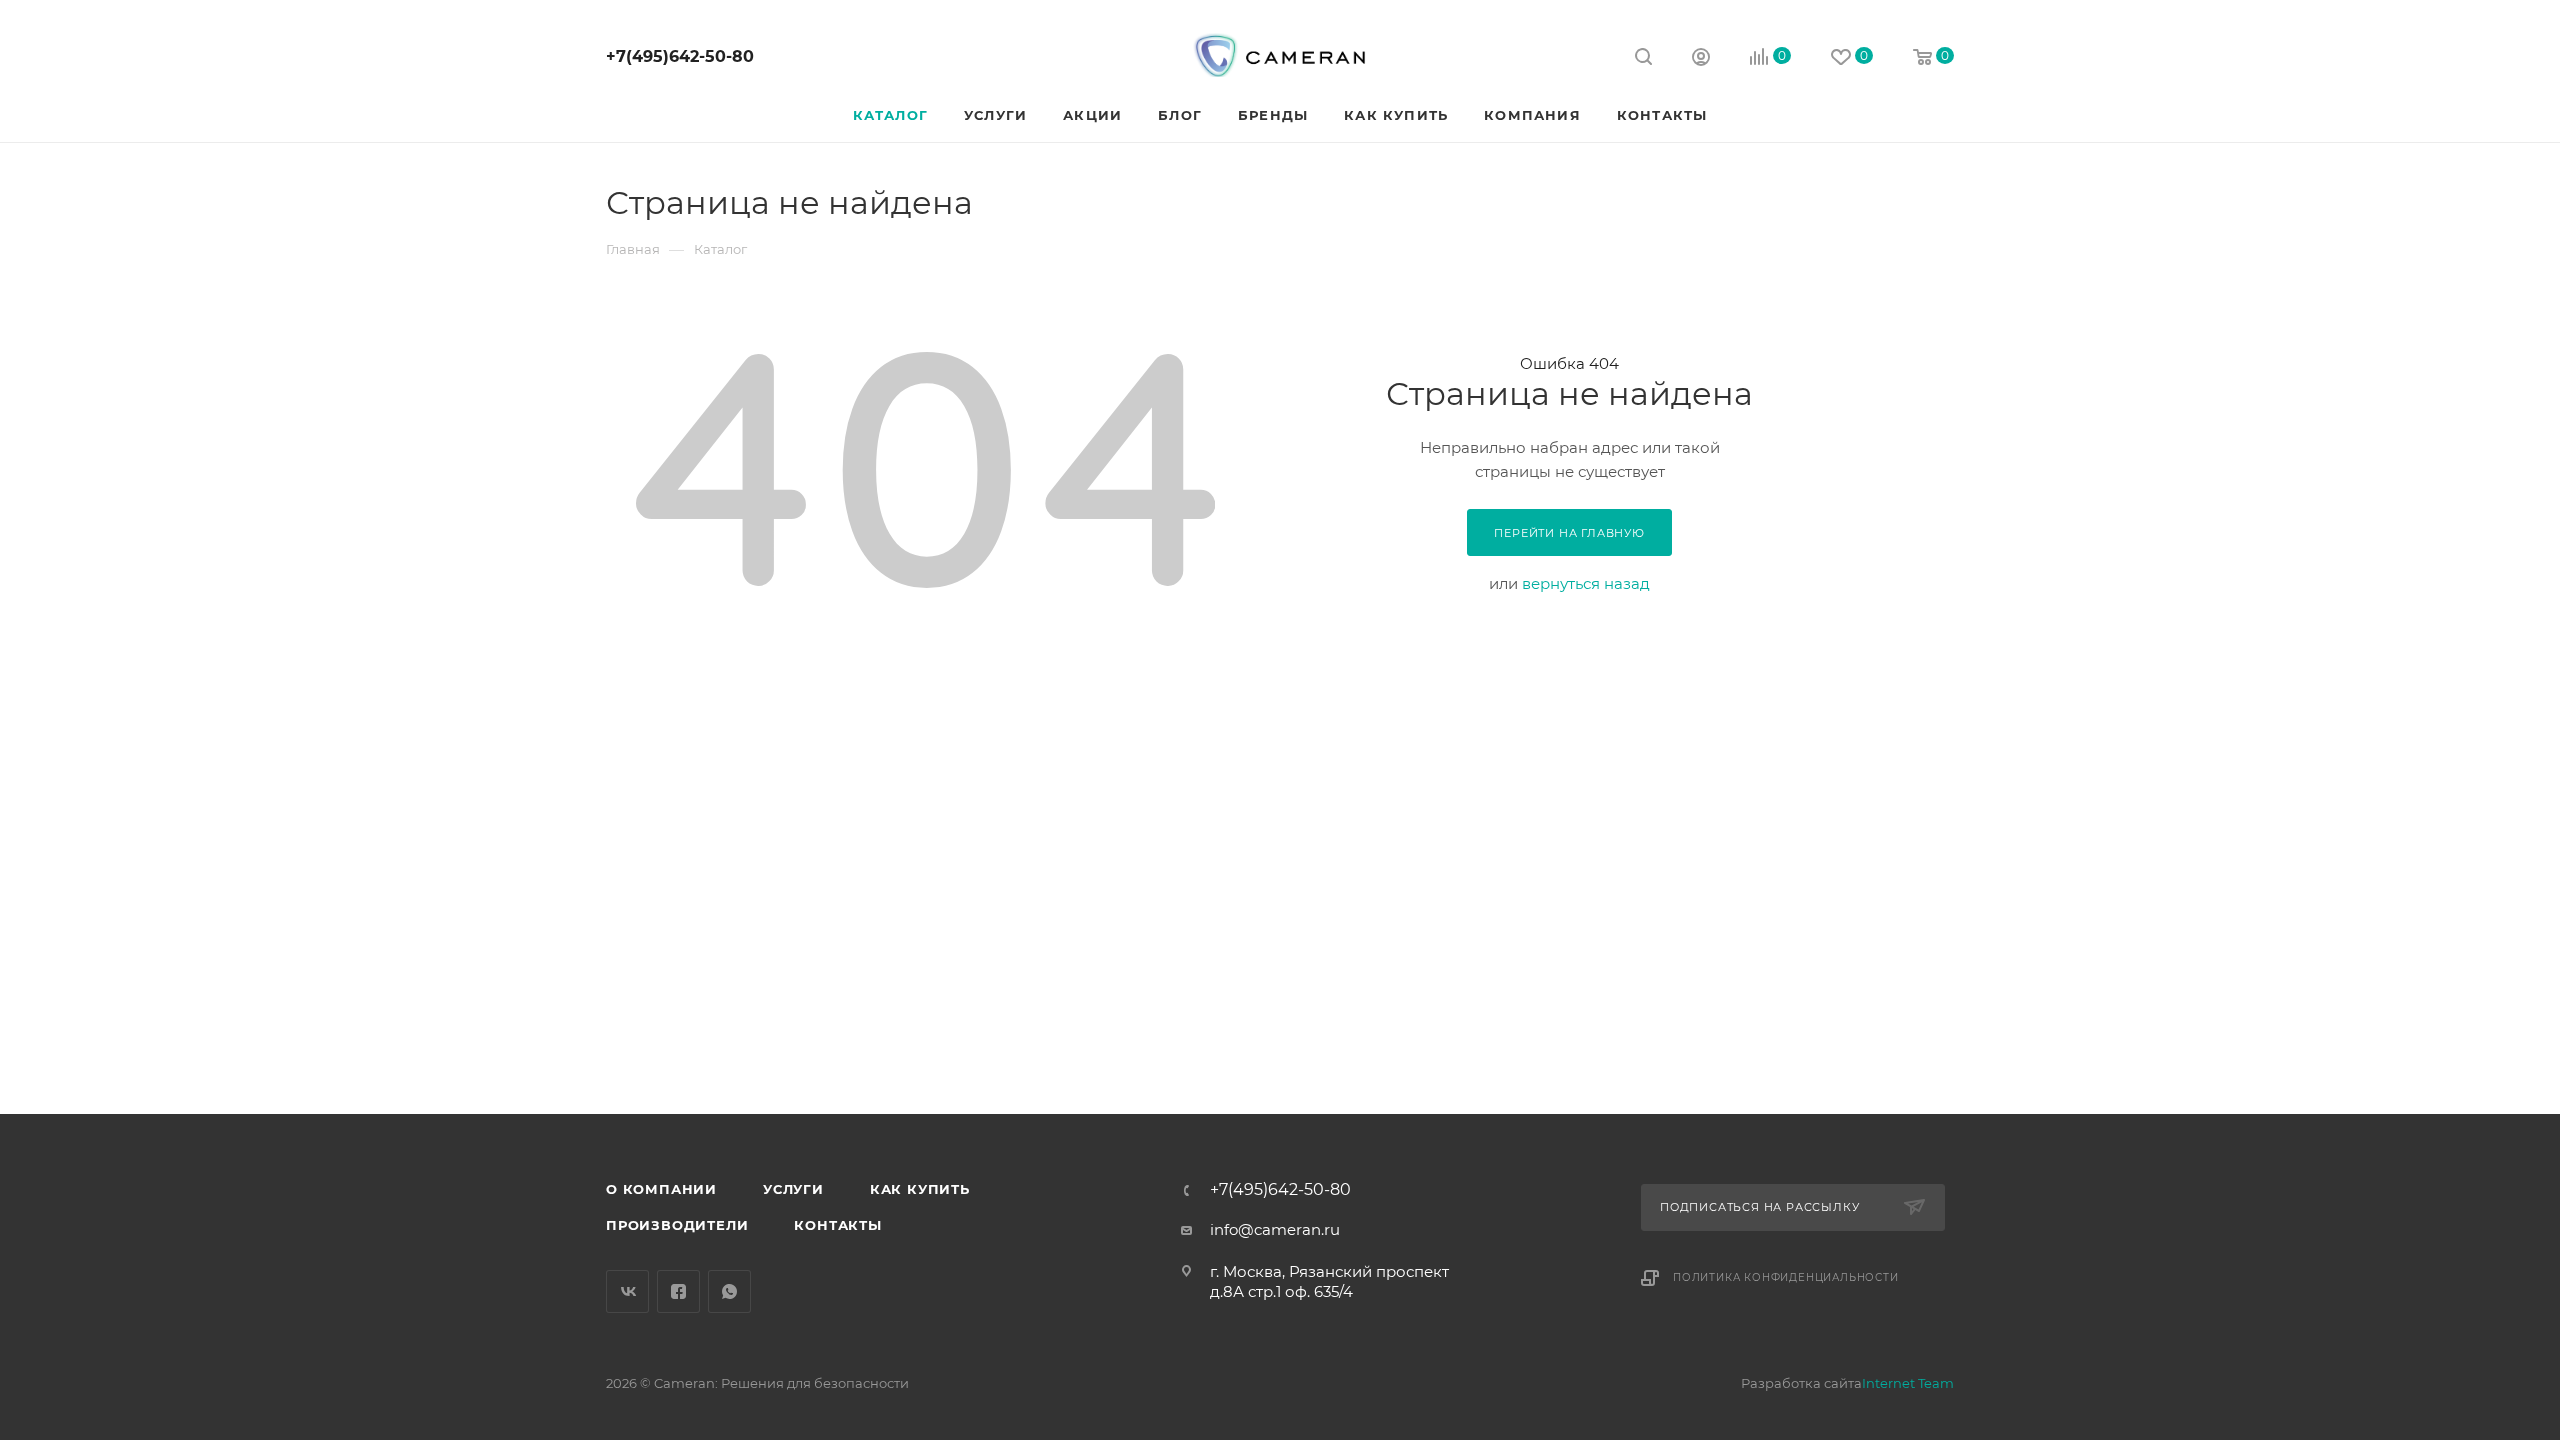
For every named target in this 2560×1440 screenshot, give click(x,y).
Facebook (678, 1291)
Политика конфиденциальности (1786, 1277)
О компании (661, 1189)
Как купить (920, 1189)
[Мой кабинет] (1701, 59)
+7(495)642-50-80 (680, 56)
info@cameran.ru (1275, 1229)
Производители (677, 1225)
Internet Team (1908, 1383)
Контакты (837, 1225)
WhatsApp (729, 1291)
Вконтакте (627, 1291)
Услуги (793, 1189)
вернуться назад (1586, 583)
